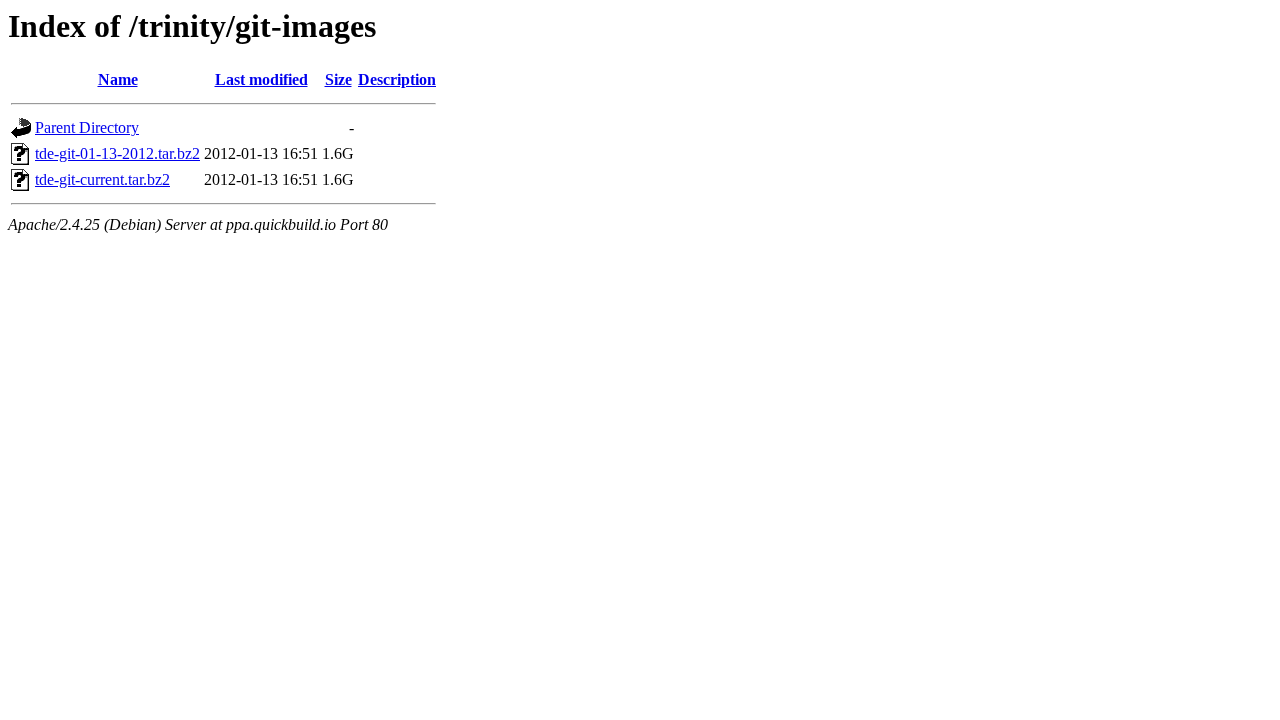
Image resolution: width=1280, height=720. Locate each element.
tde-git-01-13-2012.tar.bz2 (117, 153)
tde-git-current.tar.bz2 (102, 179)
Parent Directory (87, 127)
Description (397, 79)
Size (338, 79)
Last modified (261, 79)
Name (118, 79)
